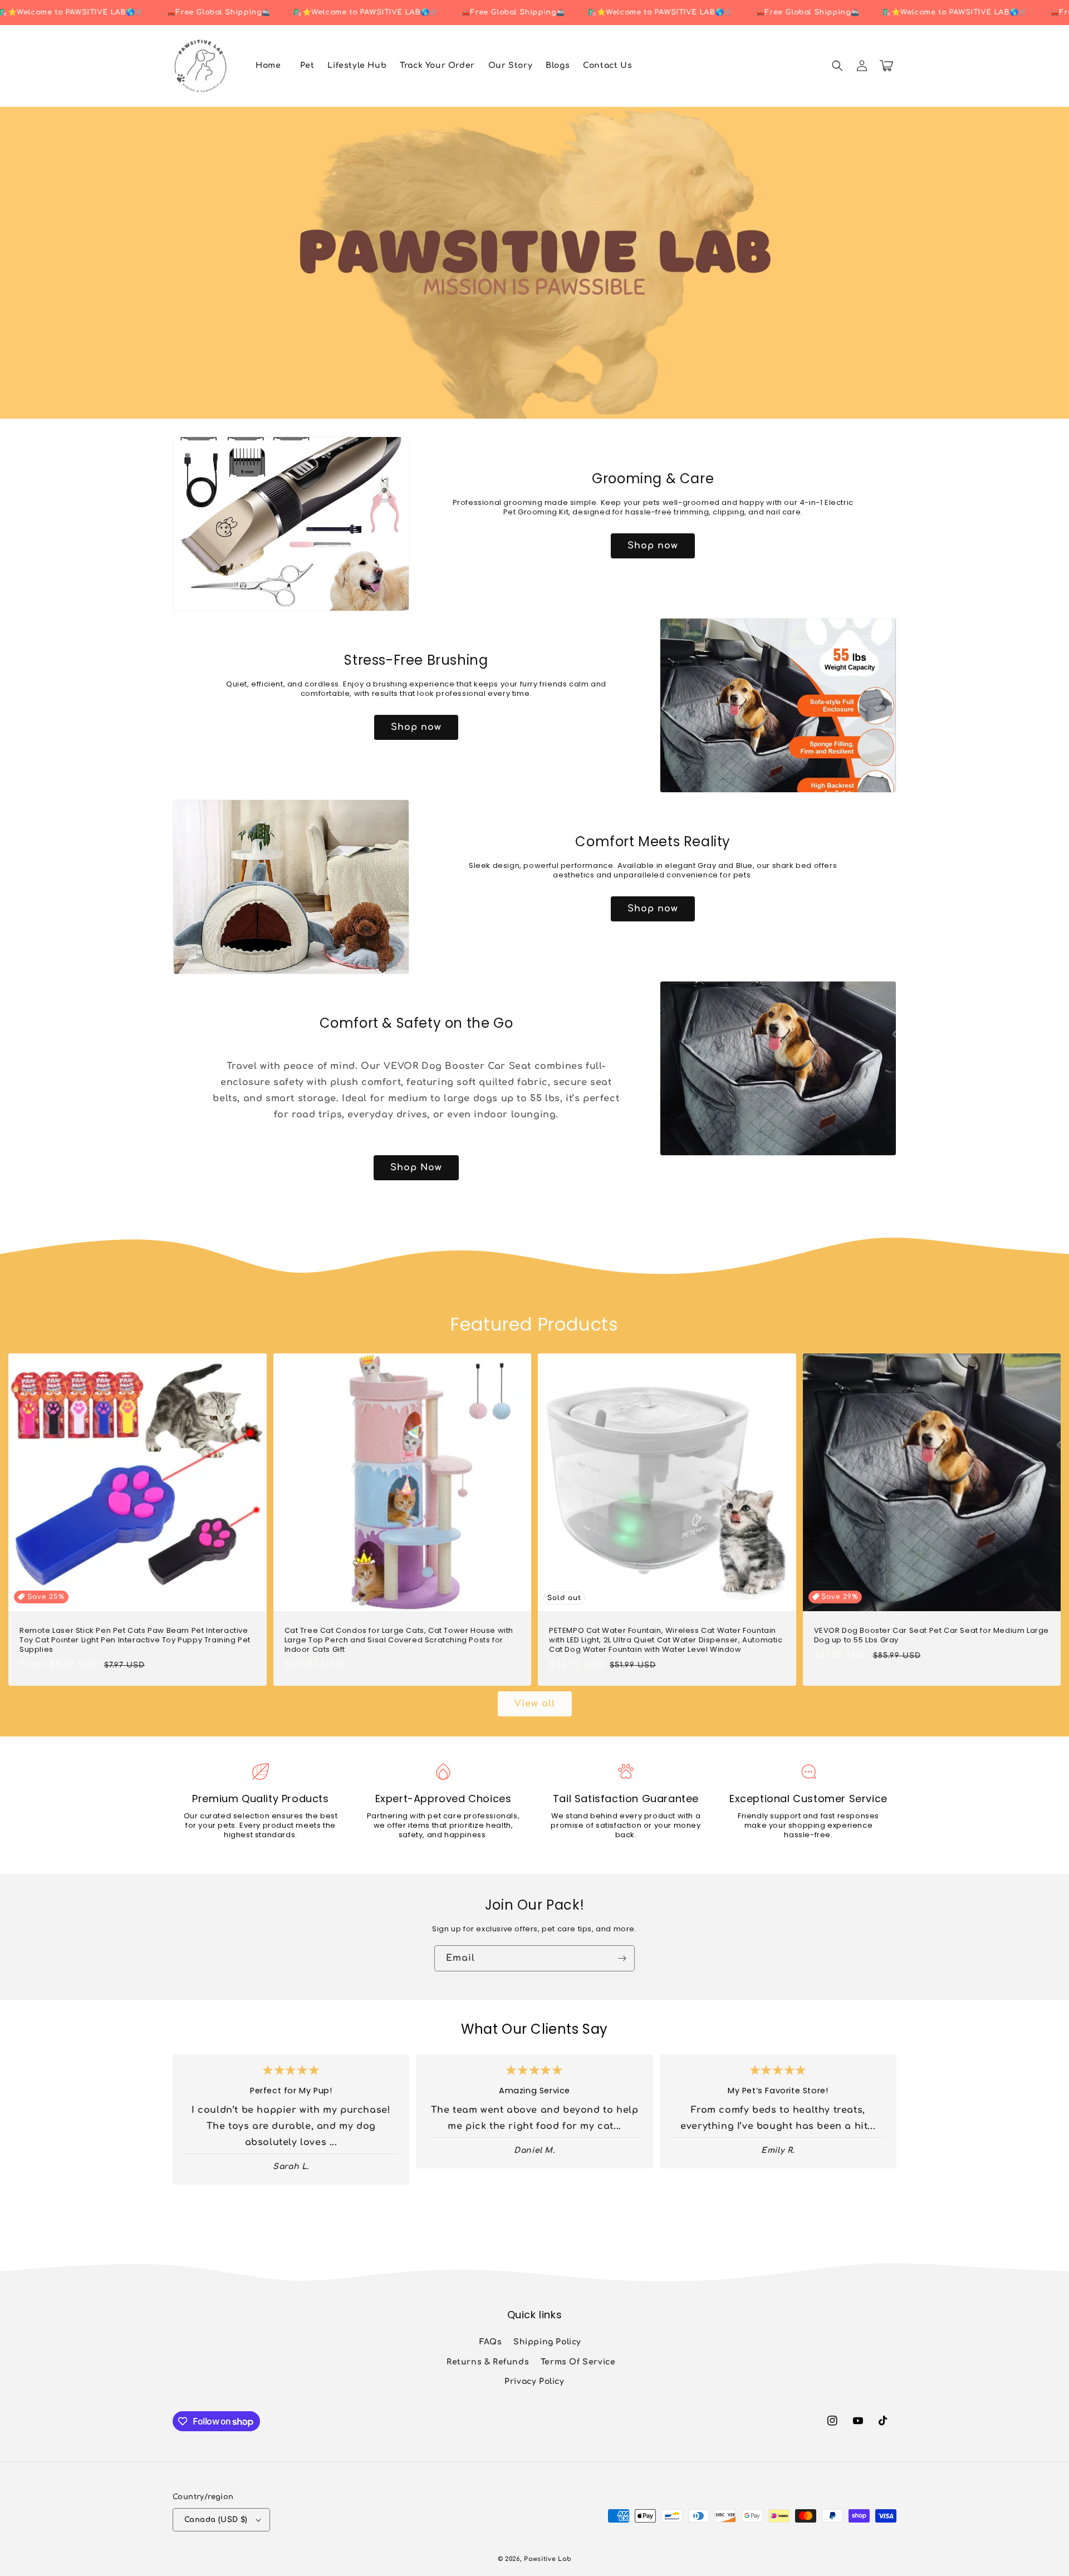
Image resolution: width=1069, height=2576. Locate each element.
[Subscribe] (622, 1958)
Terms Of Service (578, 2362)
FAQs (491, 2342)
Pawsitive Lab (548, 2559)
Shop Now (416, 1167)
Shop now (653, 546)
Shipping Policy (547, 2342)
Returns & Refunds (488, 2362)
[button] (837, 66)
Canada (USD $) (216, 2520)
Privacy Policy (534, 2381)
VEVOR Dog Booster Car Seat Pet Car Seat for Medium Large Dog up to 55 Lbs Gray (932, 1636)
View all (535, 1704)
